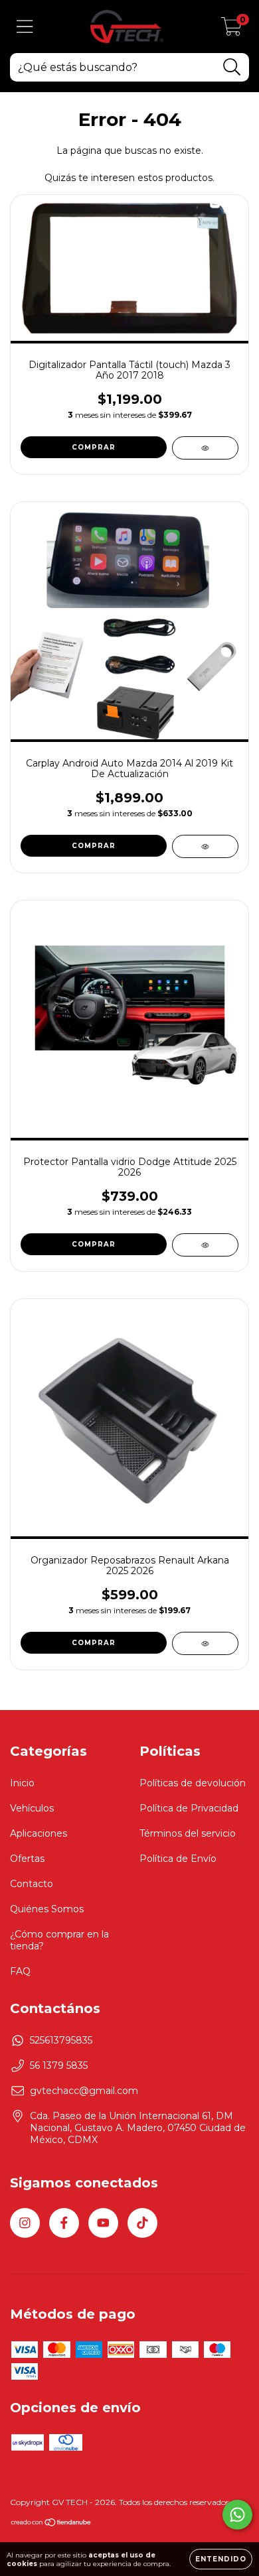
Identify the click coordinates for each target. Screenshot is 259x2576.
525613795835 (61, 2040)
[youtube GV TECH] (103, 2223)
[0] (231, 30)
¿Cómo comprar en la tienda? (59, 1940)
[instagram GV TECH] (25, 2223)
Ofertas (27, 1859)
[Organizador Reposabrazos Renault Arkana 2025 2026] (205, 1643)
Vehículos (32, 1808)
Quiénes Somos (47, 1909)
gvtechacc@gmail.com (84, 2091)
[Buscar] (232, 67)
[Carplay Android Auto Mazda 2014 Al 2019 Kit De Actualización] (205, 846)
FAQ (20, 1971)
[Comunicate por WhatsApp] (237, 2515)
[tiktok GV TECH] (142, 2223)
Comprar (94, 1244)
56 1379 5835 (59, 2065)
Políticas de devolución (193, 1783)
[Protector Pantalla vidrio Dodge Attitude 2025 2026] (205, 1245)
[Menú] (25, 27)
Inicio (22, 1783)
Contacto (32, 1884)
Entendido (221, 2559)
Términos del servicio (188, 1833)
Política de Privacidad (189, 1808)
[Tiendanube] (51, 2524)
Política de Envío (178, 1859)
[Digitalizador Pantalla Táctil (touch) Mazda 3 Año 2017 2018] (205, 448)
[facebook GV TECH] (64, 2223)
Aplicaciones (39, 1833)
